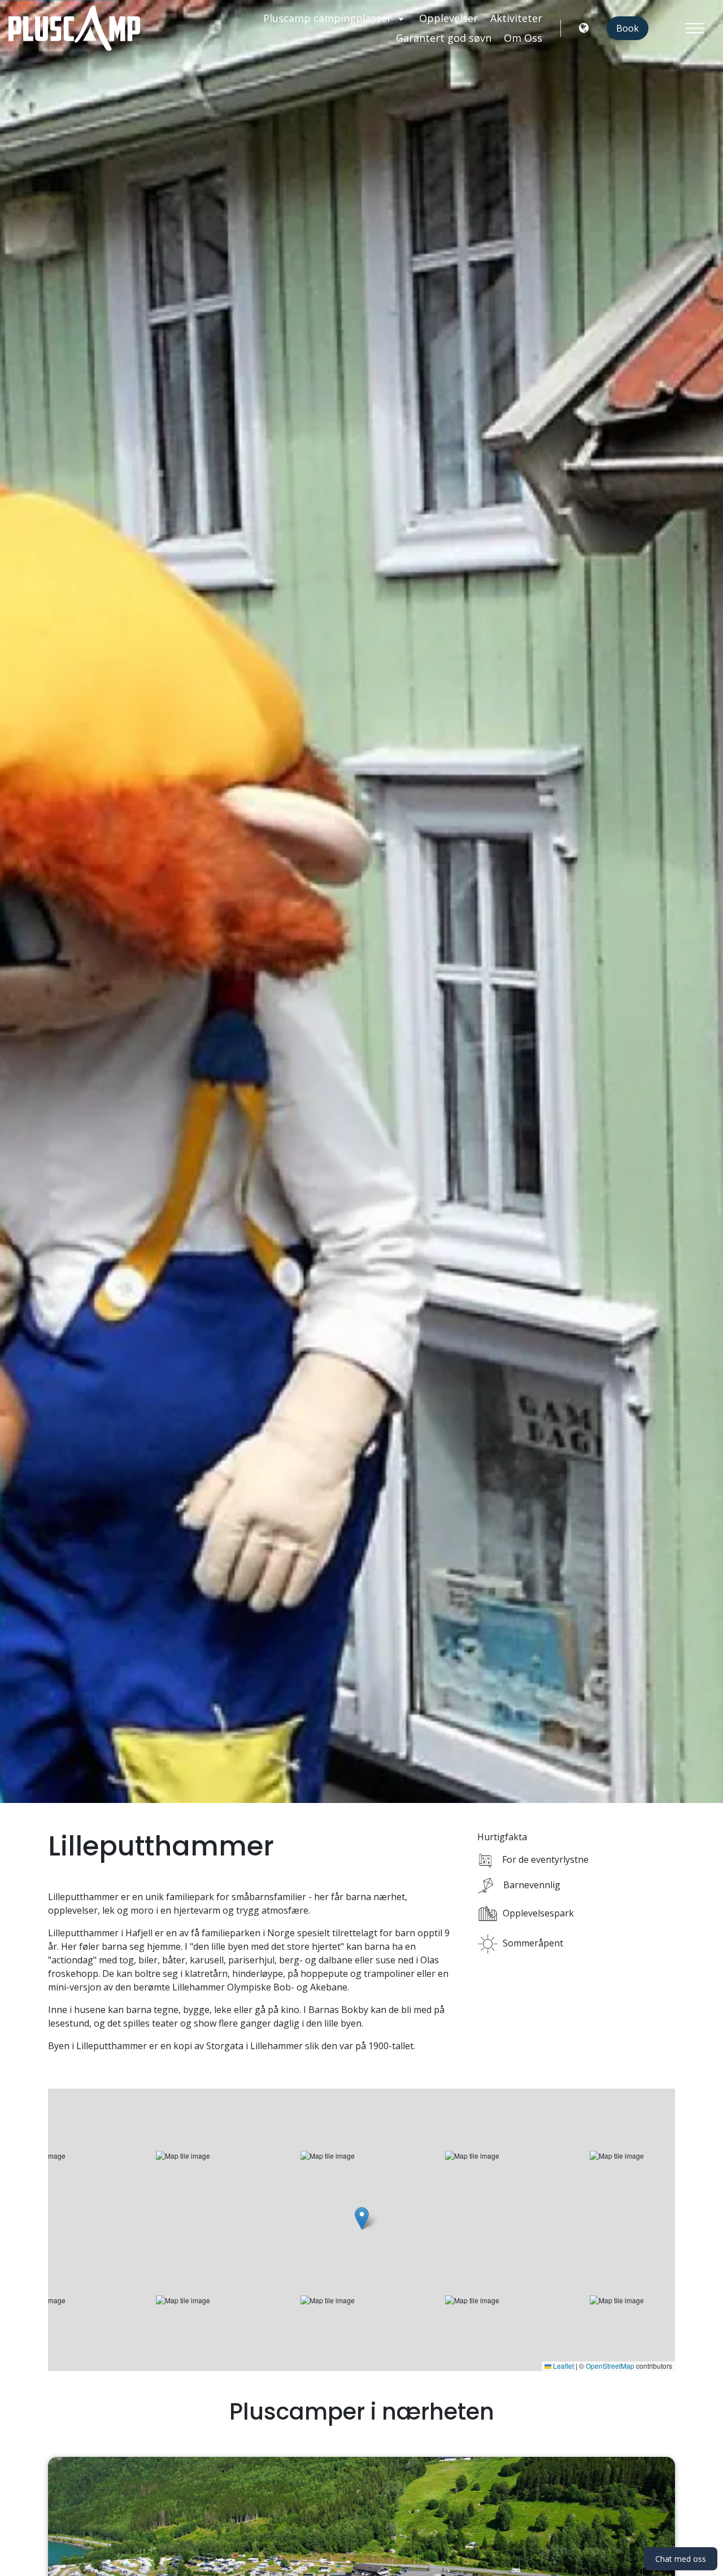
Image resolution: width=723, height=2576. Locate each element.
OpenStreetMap (610, 2366)
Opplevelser (448, 18)
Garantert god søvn (444, 38)
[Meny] (695, 28)
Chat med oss (681, 2559)
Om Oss (523, 38)
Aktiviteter (516, 18)
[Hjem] (74, 28)
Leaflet (563, 2366)
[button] (362, 2218)
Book (628, 28)
